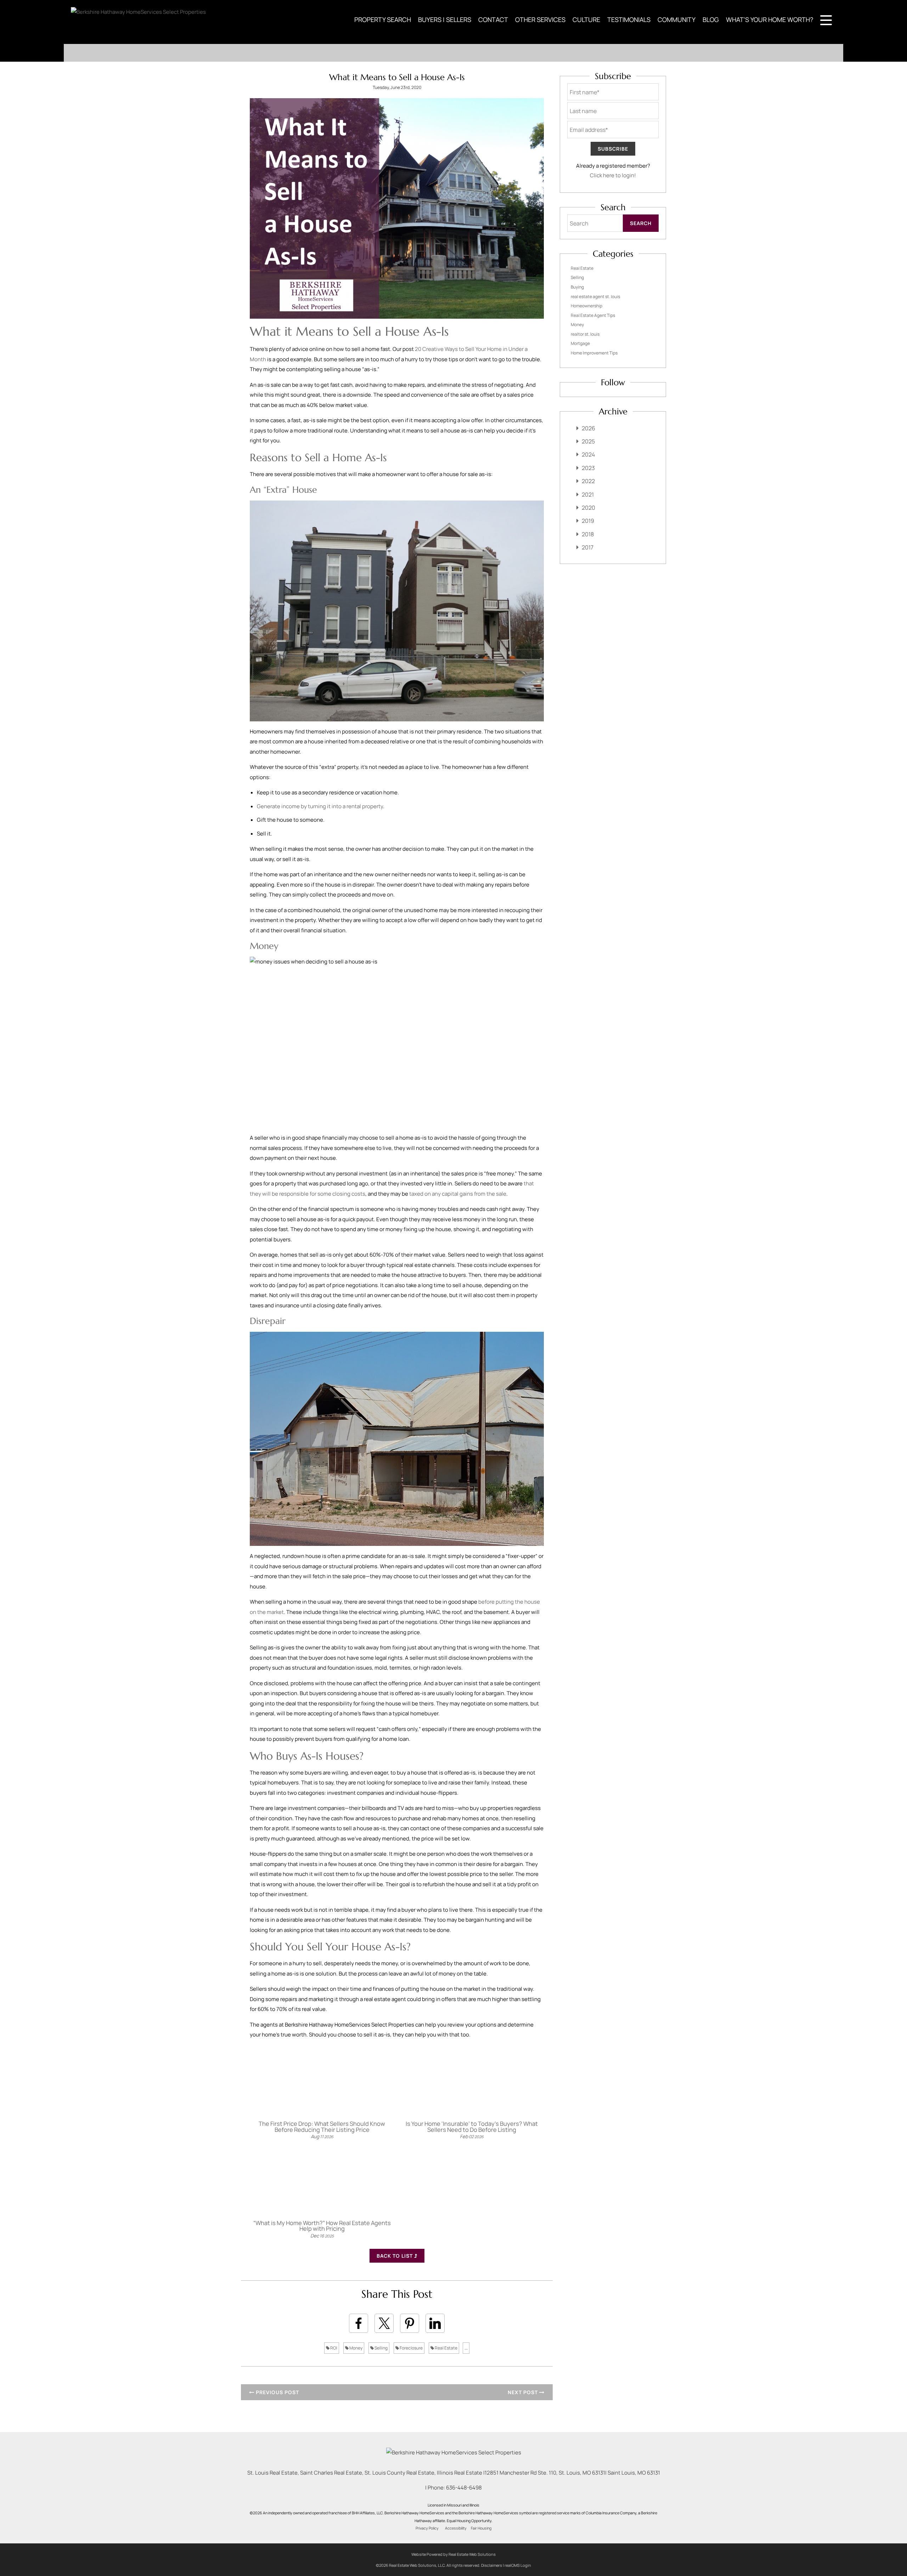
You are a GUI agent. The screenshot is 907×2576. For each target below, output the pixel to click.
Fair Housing (481, 2528)
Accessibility (456, 2528)
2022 (588, 481)
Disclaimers (492, 2565)
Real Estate (446, 2348)
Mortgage (580, 343)
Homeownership (587, 306)
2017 (588, 547)
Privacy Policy (427, 2528)
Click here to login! (613, 175)
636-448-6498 (464, 2488)
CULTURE (586, 19)
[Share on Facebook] (359, 2323)
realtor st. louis (585, 334)
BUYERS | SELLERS (445, 19)
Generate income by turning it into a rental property (320, 806)
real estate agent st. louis (595, 297)
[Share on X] (384, 2323)
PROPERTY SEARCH (383, 19)
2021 (588, 494)
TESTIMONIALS (629, 19)
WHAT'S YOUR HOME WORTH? (770, 19)
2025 (588, 441)
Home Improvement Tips (594, 353)
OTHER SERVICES (540, 19)
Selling (381, 2348)
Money (356, 2348)
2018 (588, 534)
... (466, 2348)
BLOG (711, 19)
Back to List (395, 2256)
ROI (333, 2348)
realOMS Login (518, 2565)
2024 (588, 454)
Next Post (523, 2392)
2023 (588, 468)
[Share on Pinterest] (410, 2323)
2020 (588, 508)
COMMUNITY (677, 19)
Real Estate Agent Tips (593, 315)
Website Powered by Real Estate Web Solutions (453, 2554)
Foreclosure (411, 2348)
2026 (588, 428)
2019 (588, 521)
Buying (577, 287)
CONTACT (493, 19)
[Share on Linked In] (435, 2323)
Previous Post (277, 2392)
